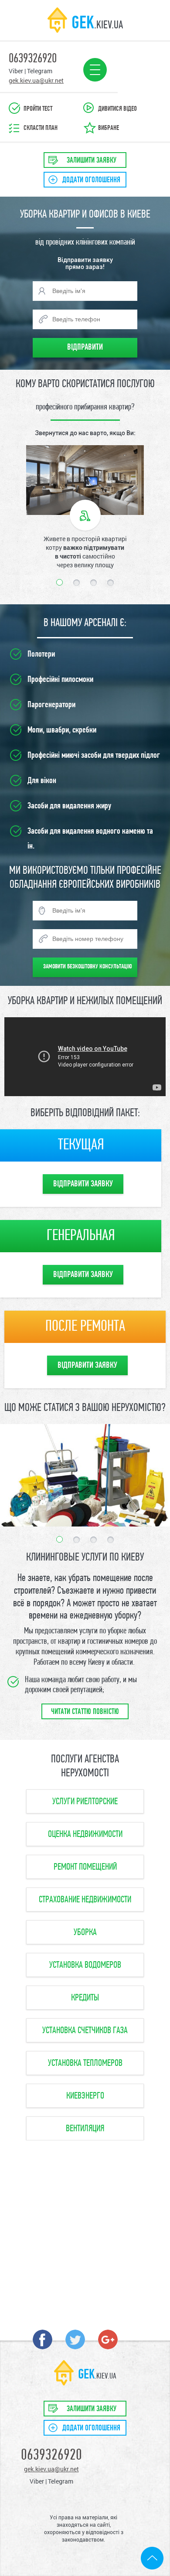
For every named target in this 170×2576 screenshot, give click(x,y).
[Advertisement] (85, 2230)
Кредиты (85, 1998)
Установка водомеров (85, 1965)
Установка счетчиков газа (85, 2031)
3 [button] (93, 583)
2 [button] (76, 583)
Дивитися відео (117, 109)
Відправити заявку (83, 1184)
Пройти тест (38, 109)
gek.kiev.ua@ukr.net (51, 2469)
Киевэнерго (85, 2096)
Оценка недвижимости (85, 1835)
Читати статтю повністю (85, 1712)
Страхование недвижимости (85, 1900)
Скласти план (41, 128)
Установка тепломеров (85, 2063)
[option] (85, 507)
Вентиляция (85, 2129)
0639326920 (51, 2456)
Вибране (109, 128)
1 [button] (59, 582)
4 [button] (110, 583)
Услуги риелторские (85, 1802)
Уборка (85, 1933)
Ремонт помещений (85, 1867)
